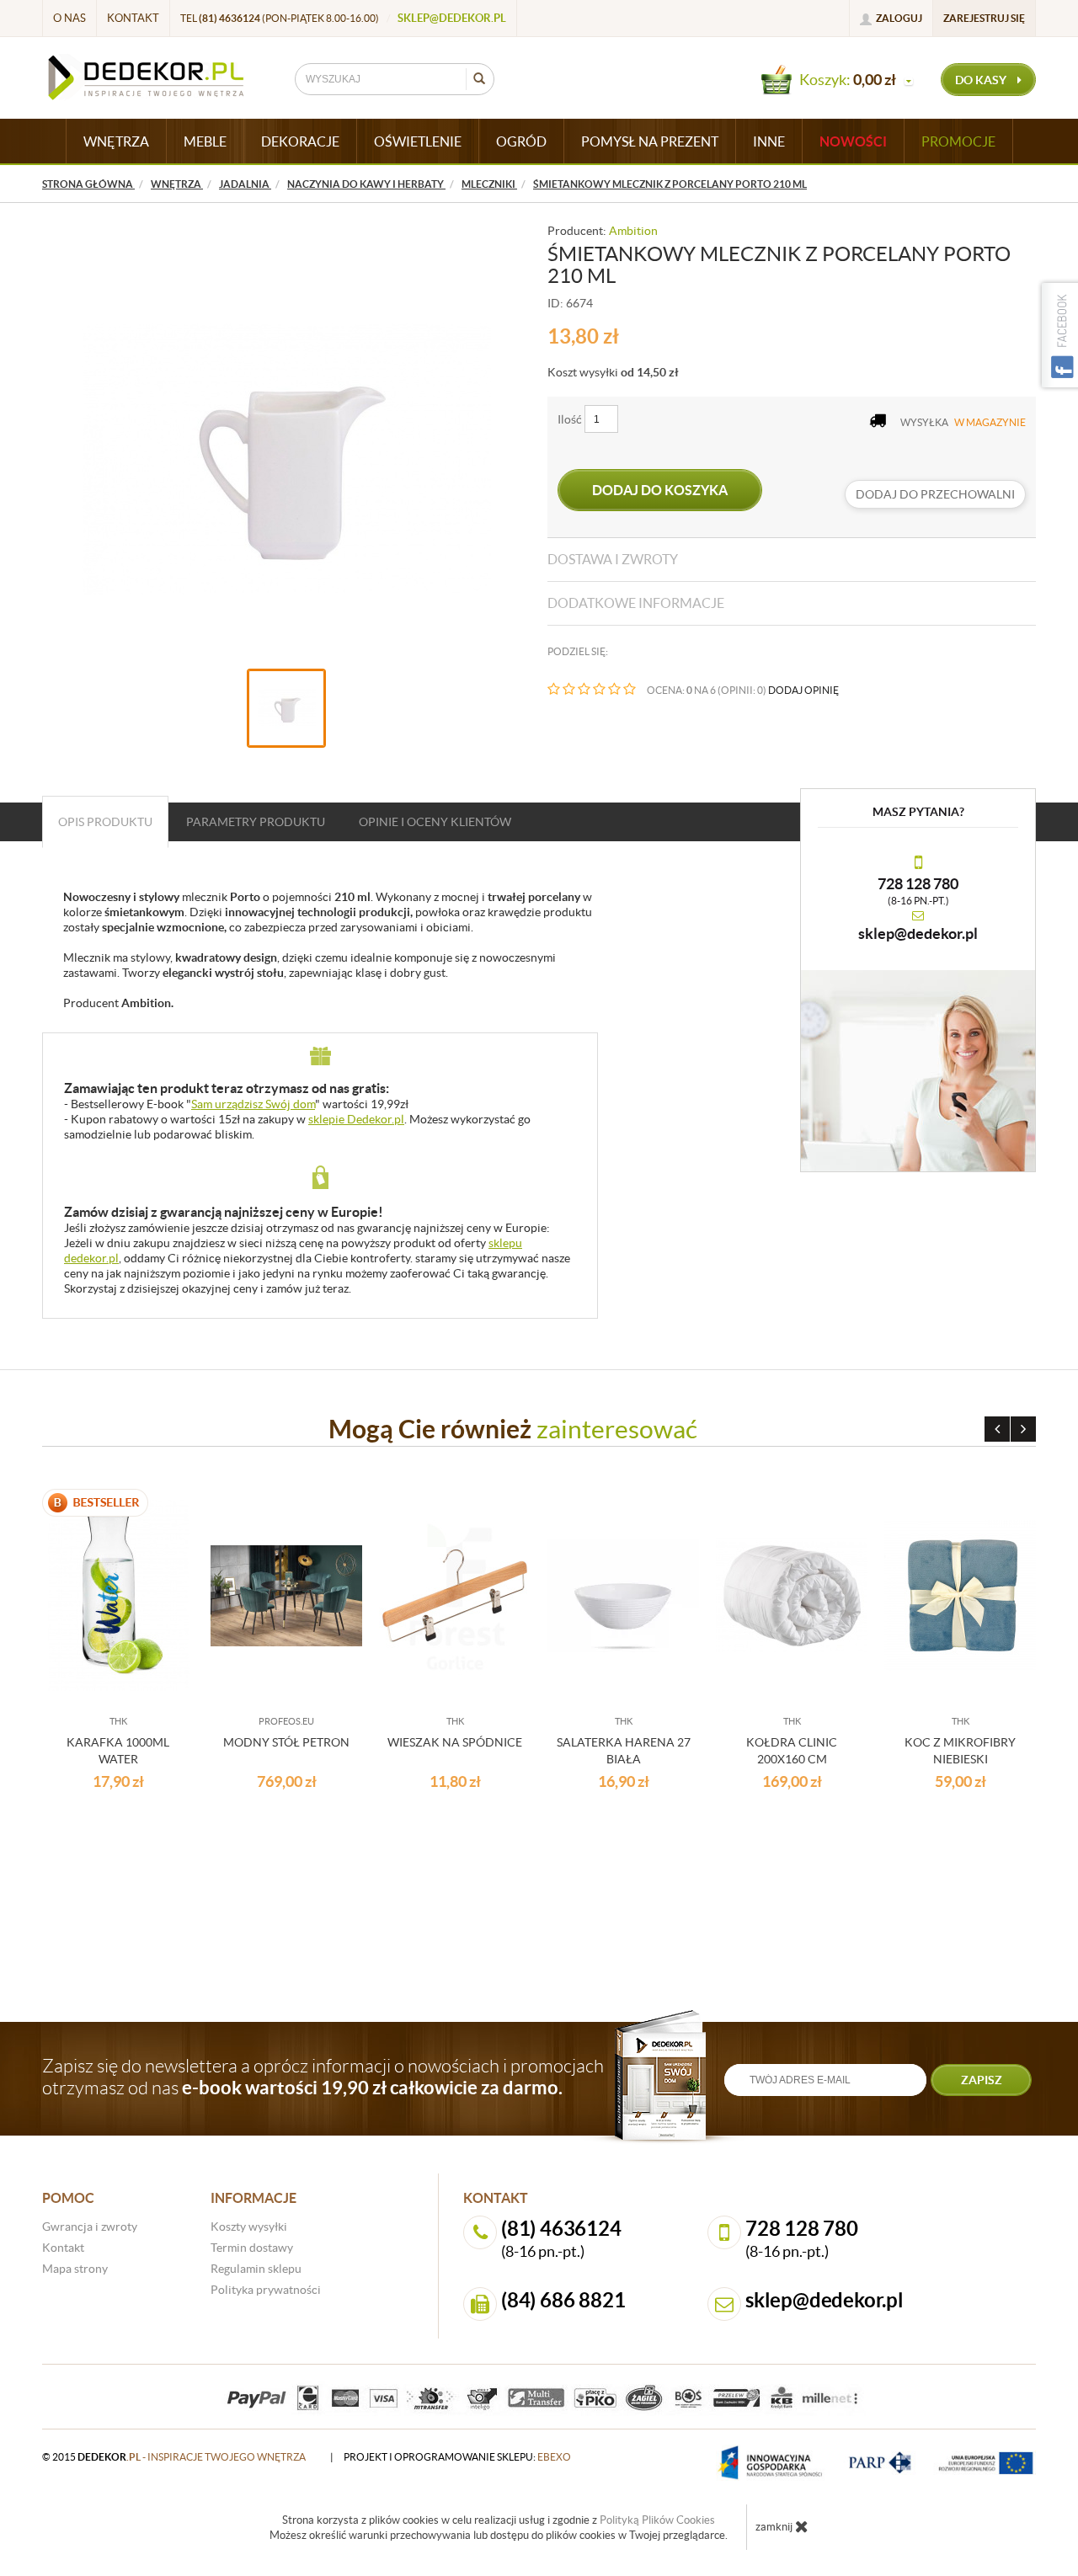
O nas (69, 18)
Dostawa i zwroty (613, 559)
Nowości (853, 141)
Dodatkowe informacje (636, 603)
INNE (769, 141)
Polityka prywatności (266, 2290)
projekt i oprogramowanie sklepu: (457, 2457)
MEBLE (205, 141)
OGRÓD (521, 141)
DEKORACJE (300, 141)
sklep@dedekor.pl (452, 18)
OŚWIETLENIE (418, 141)
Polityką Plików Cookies (657, 2520)
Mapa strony (75, 2269)
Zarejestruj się (984, 18)
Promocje (958, 141)
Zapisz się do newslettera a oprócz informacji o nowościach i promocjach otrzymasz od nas (323, 2077)
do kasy (982, 80)
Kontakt (133, 18)
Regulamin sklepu (256, 2269)
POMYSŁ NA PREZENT (650, 141)
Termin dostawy (252, 2248)
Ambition (633, 231)
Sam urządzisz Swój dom (253, 1104)
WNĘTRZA (116, 141)
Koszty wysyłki (249, 2227)
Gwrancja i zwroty (90, 2227)
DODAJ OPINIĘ (803, 690)
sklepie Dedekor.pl (356, 1119)
